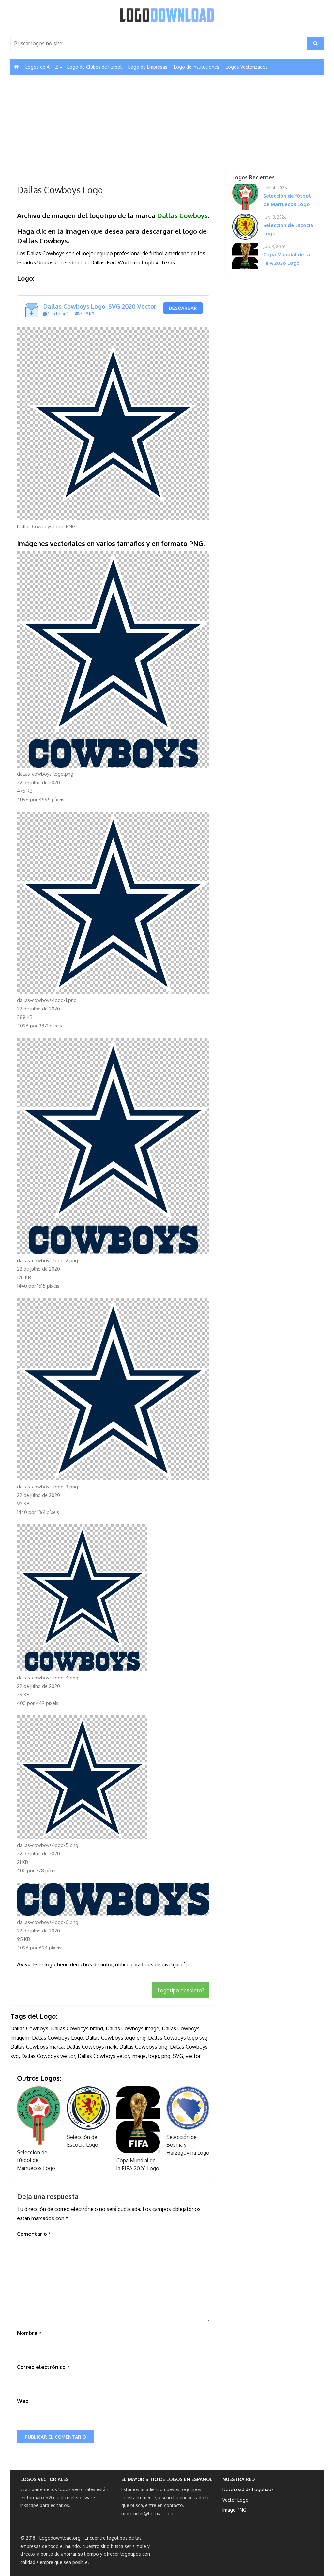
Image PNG (234, 2510)
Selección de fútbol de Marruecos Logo (36, 2160)
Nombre (29, 2333)
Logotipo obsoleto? (181, 1990)
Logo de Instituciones (197, 67)
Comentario (34, 2234)
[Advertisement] (113, 130)
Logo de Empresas (148, 67)
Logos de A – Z (42, 67)
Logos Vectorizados (247, 67)
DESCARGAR (183, 308)
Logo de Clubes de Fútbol (94, 67)
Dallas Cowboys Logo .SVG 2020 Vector (100, 306)
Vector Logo (235, 2500)
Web (23, 2401)
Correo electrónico (43, 2367)
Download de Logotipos (248, 2489)
